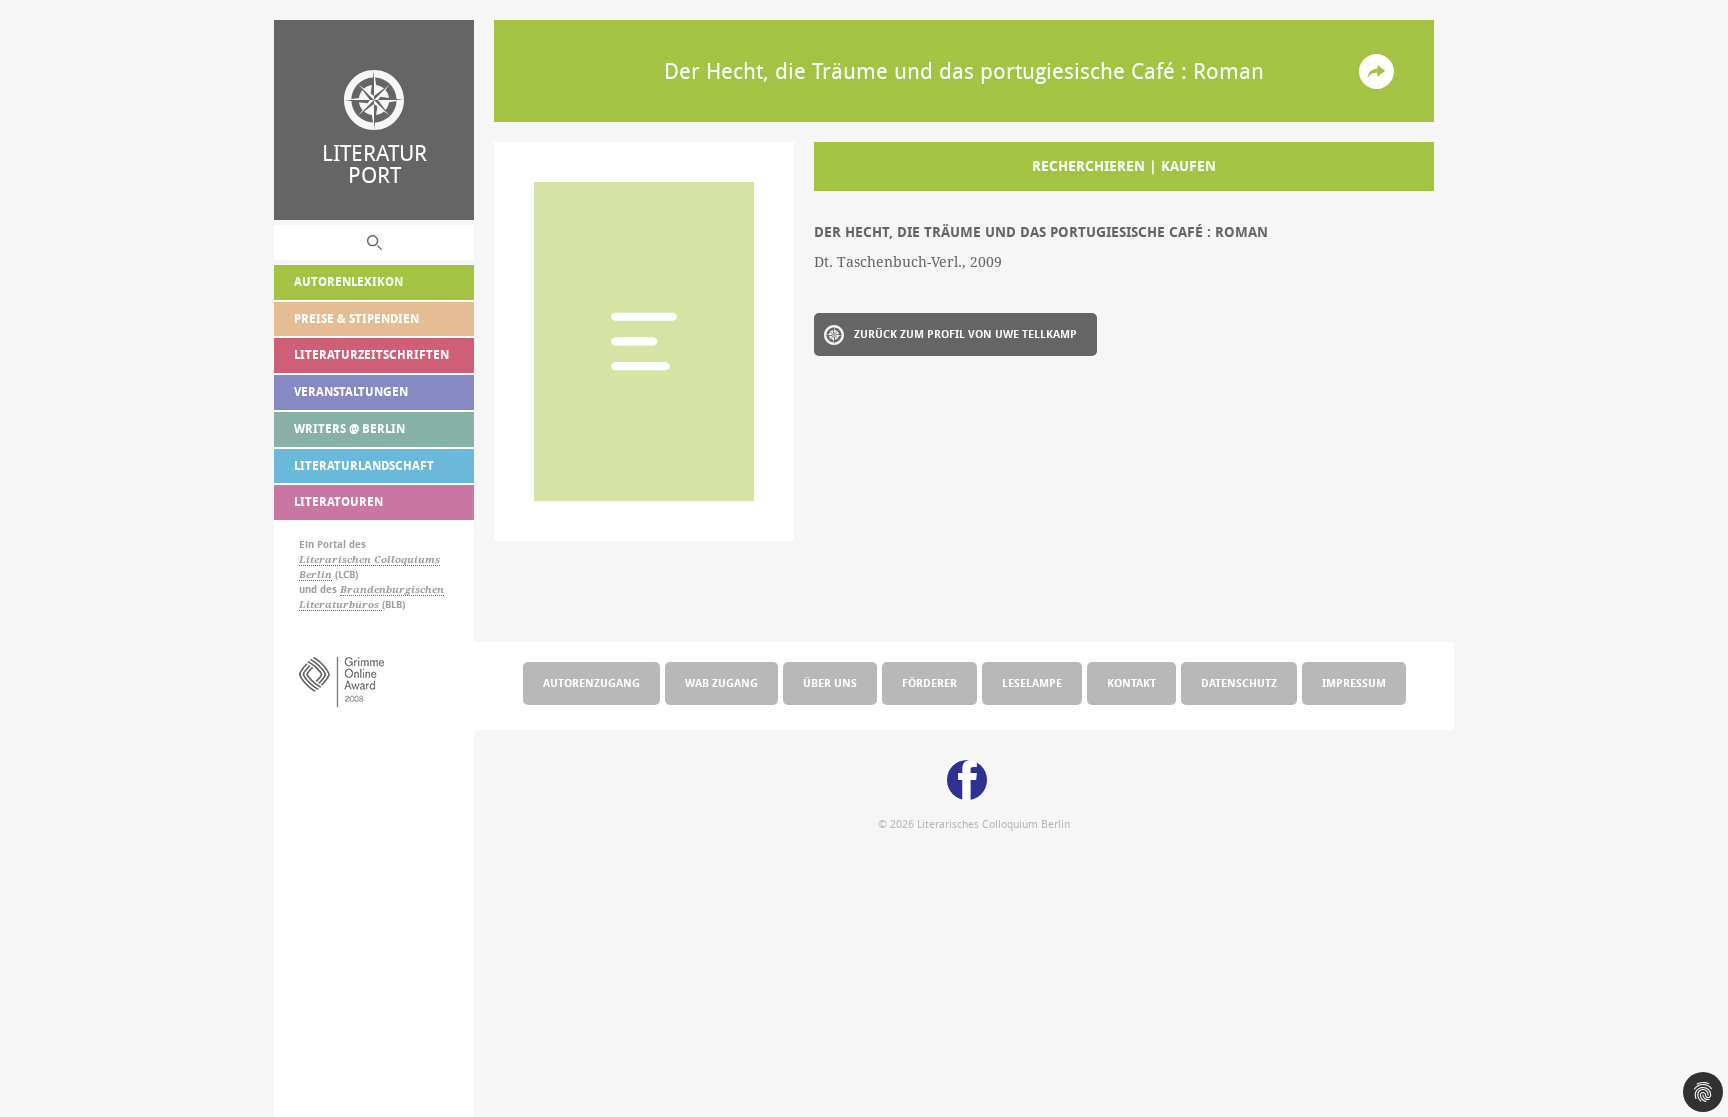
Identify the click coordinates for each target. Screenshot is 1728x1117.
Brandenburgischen (392, 589)
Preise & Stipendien (356, 318)
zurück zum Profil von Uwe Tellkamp (965, 333)
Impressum (1354, 682)
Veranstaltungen (351, 391)
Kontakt (1131, 682)
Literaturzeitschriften (371, 354)
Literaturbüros (340, 604)
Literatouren (338, 501)
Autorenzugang (591, 682)
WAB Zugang (721, 682)
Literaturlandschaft (364, 465)
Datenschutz (1239, 682)
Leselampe (1032, 682)
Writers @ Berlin (349, 428)
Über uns (830, 682)
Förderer (929, 682)
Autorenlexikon (348, 281)
